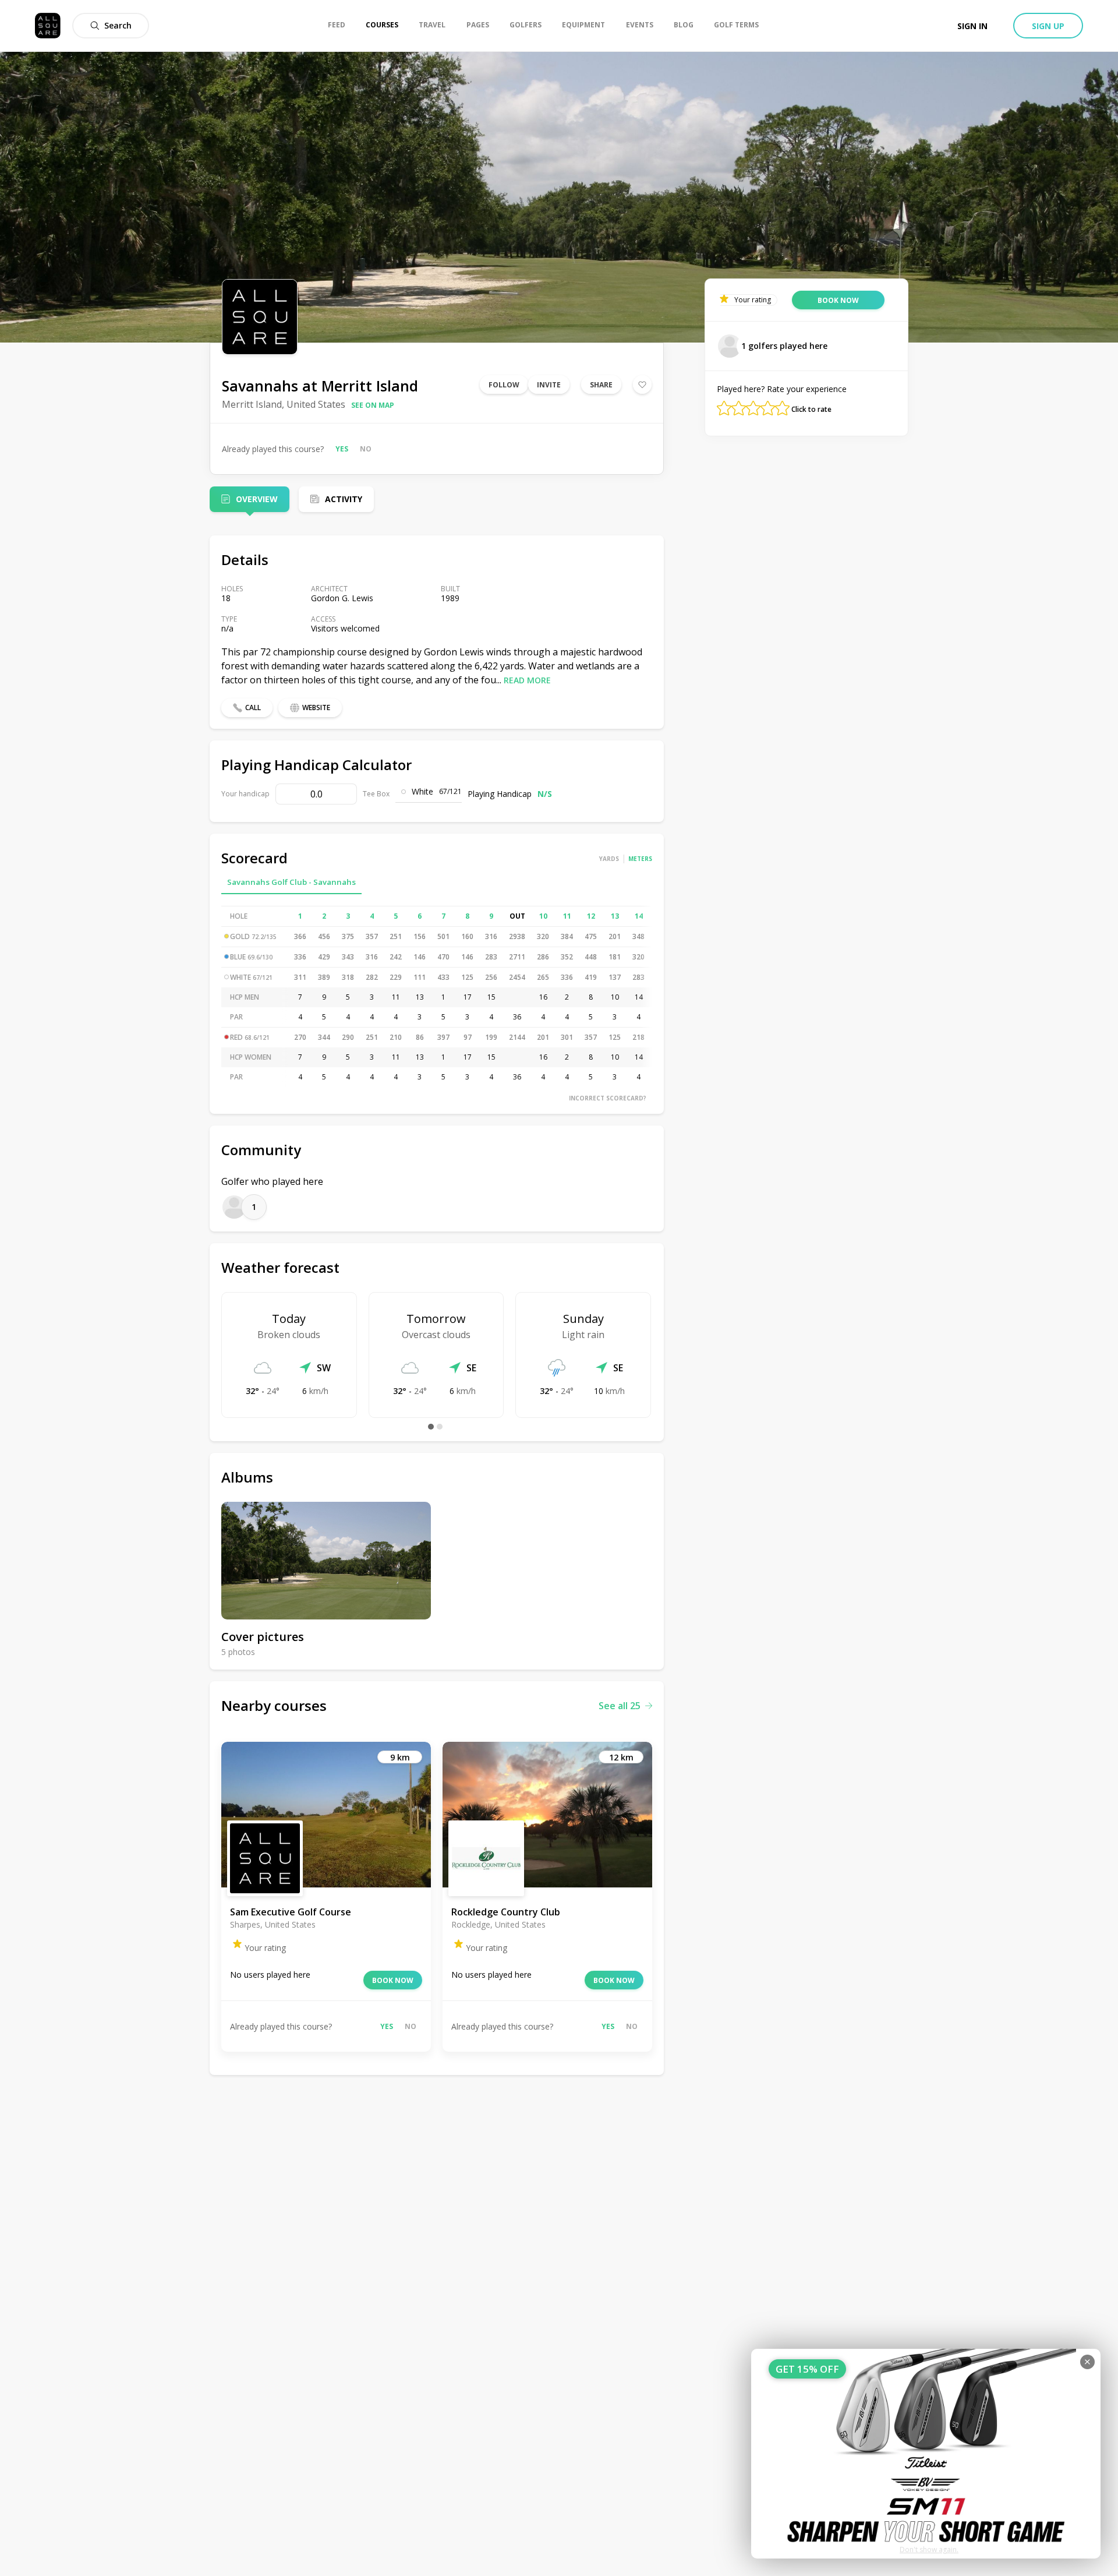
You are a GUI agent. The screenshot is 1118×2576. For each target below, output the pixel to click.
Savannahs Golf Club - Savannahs (291, 882)
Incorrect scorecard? (608, 1098)
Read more (527, 680)
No (366, 449)
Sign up (1048, 26)
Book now (393, 1980)
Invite (549, 385)
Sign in (972, 26)
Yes (342, 449)
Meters (640, 859)
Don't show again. (929, 2549)
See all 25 (620, 1706)
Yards (609, 859)
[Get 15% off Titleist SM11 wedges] (926, 2454)
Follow (504, 385)
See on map (373, 405)
